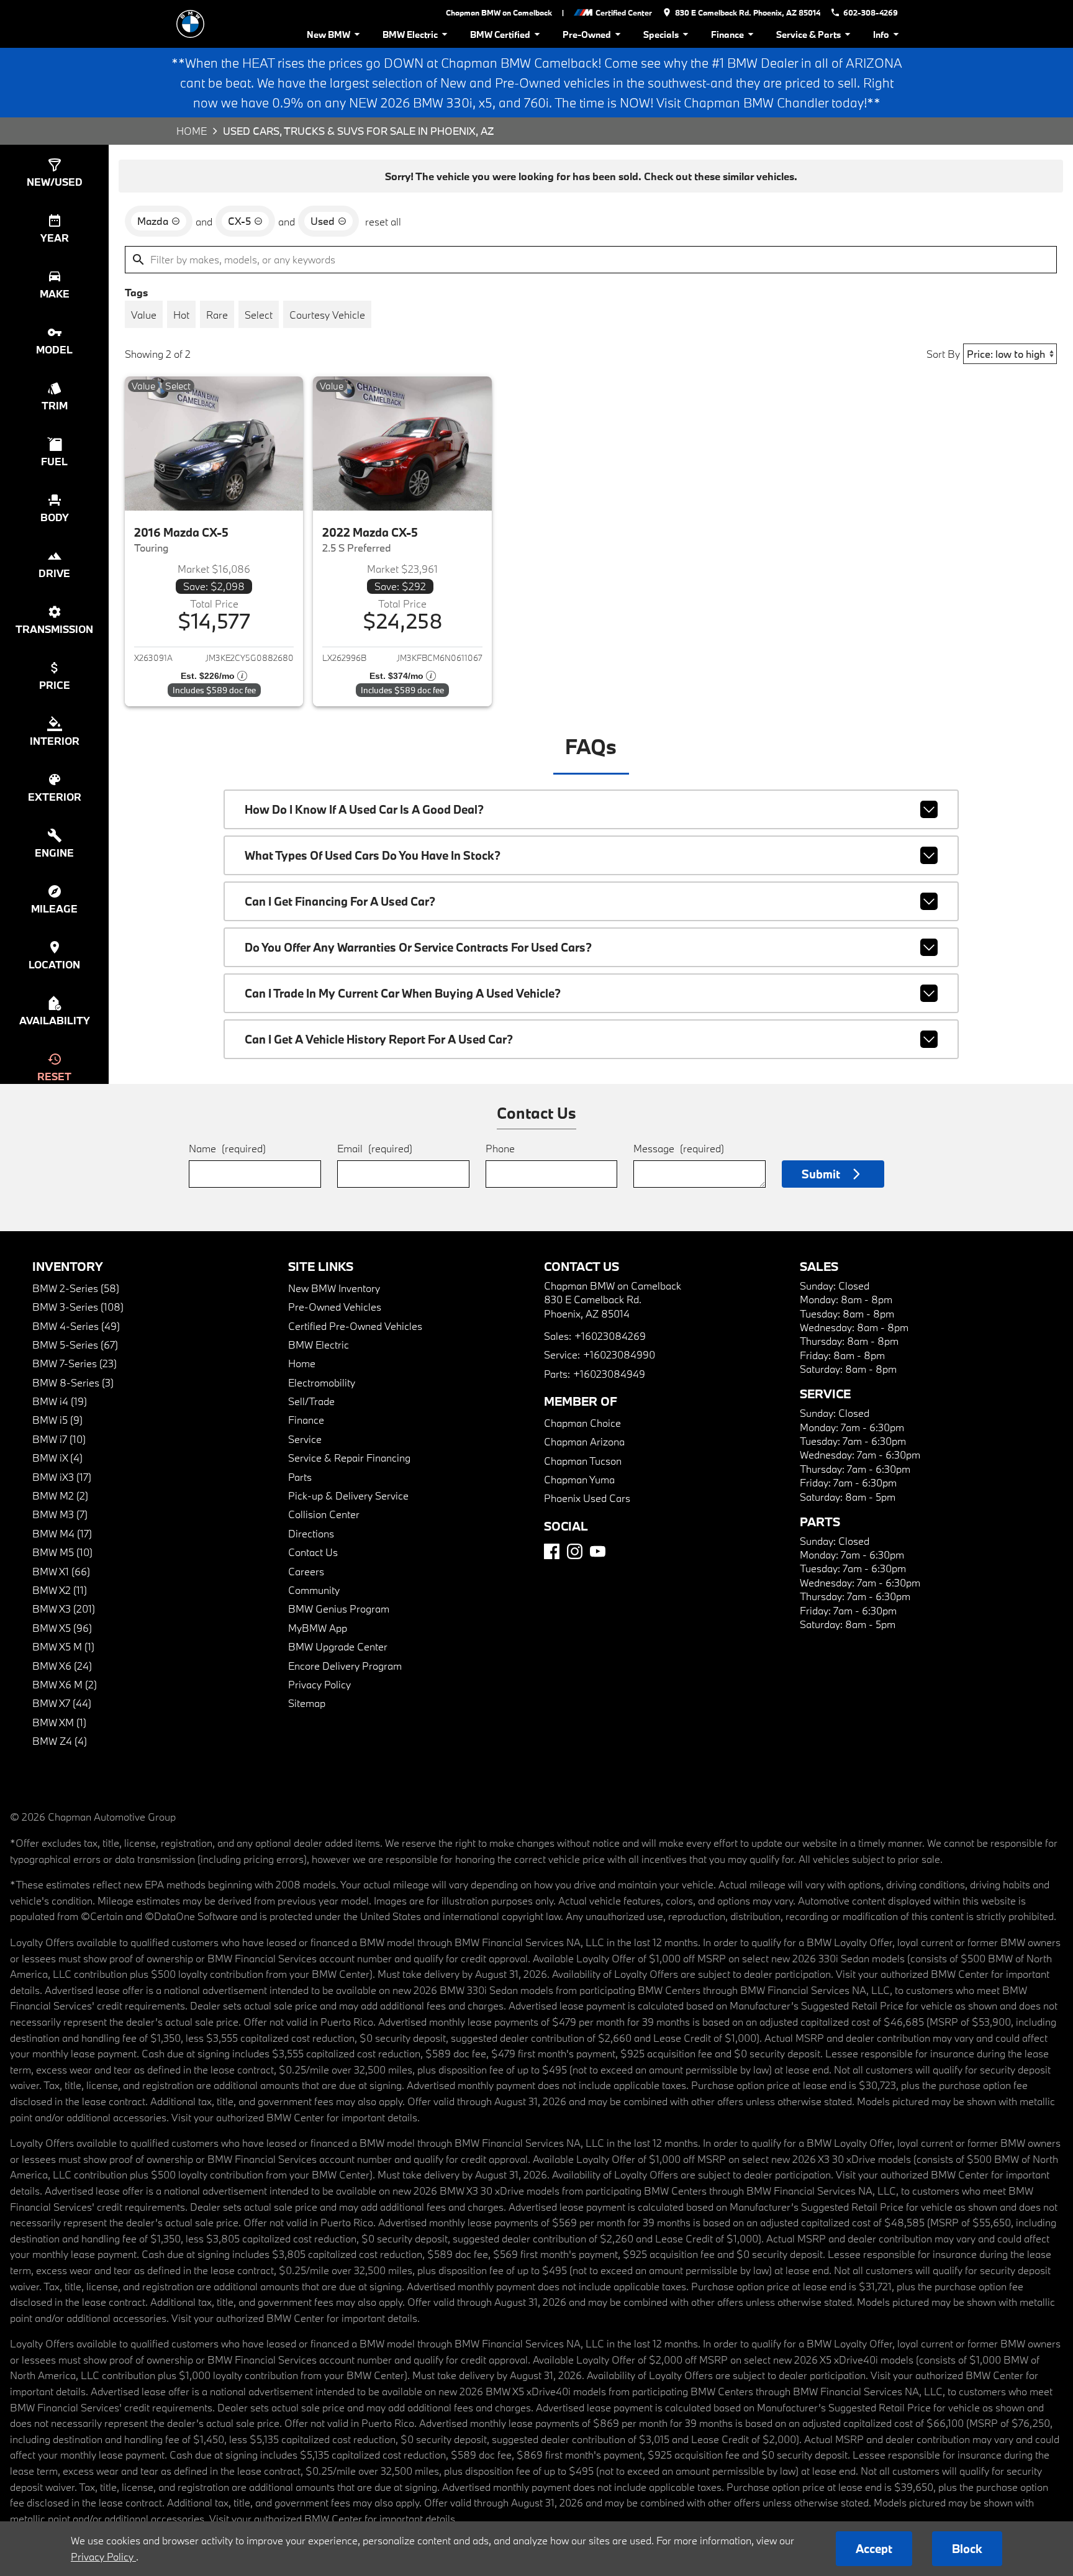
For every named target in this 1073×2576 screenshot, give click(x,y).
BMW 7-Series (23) (75, 1363)
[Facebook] (552, 1551)
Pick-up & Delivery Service (348, 1495)
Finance (727, 34)
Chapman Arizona (584, 1441)
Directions (311, 1533)
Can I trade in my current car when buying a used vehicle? (403, 993)
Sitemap (307, 1703)
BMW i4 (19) (60, 1401)
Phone (500, 1148)
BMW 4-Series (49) (76, 1326)
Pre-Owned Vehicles (335, 1307)
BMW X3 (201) (64, 1609)
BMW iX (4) (57, 1458)
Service (305, 1439)
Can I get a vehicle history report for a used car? (379, 1039)
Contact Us (313, 1552)
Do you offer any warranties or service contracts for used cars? (418, 947)
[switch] (144, 314)
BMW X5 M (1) (63, 1646)
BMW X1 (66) (61, 1571)
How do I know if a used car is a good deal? (364, 809)
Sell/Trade (311, 1401)
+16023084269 (610, 1336)
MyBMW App (318, 1628)
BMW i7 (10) (59, 1439)
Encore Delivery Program (345, 1666)
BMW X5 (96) (62, 1628)
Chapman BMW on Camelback (499, 12)
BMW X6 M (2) (65, 1684)
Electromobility (322, 1382)
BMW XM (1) (59, 1722)
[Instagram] (575, 1551)
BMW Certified (500, 34)
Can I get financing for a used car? (340, 901)
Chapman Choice (582, 1423)
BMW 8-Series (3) (73, 1382)
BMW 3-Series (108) (78, 1307)
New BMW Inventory (334, 1288)
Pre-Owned (587, 34)
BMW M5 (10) (62, 1552)
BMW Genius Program (339, 1609)
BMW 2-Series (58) (76, 1288)
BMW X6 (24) (62, 1666)
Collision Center (324, 1514)
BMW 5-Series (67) (75, 1345)
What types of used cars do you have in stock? (373, 855)
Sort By (943, 354)
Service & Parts (808, 34)
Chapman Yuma (579, 1479)
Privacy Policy (319, 1684)
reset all (383, 221)
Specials (661, 34)
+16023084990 (619, 1354)
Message (679, 1148)
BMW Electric (410, 34)
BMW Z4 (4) (60, 1741)
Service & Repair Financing (349, 1458)
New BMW (328, 34)
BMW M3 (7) (60, 1514)
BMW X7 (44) (62, 1703)
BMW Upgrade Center (338, 1646)
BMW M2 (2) (60, 1495)
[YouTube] (598, 1551)
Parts (300, 1477)
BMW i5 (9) (57, 1420)
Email (375, 1148)
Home (192, 131)
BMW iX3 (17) (62, 1477)
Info (881, 34)
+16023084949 (609, 1374)
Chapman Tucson (583, 1461)
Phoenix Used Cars (587, 1498)
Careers (306, 1571)
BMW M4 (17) (62, 1533)
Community (314, 1590)
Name (227, 1148)
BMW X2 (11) (60, 1590)
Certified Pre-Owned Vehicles (355, 1326)
